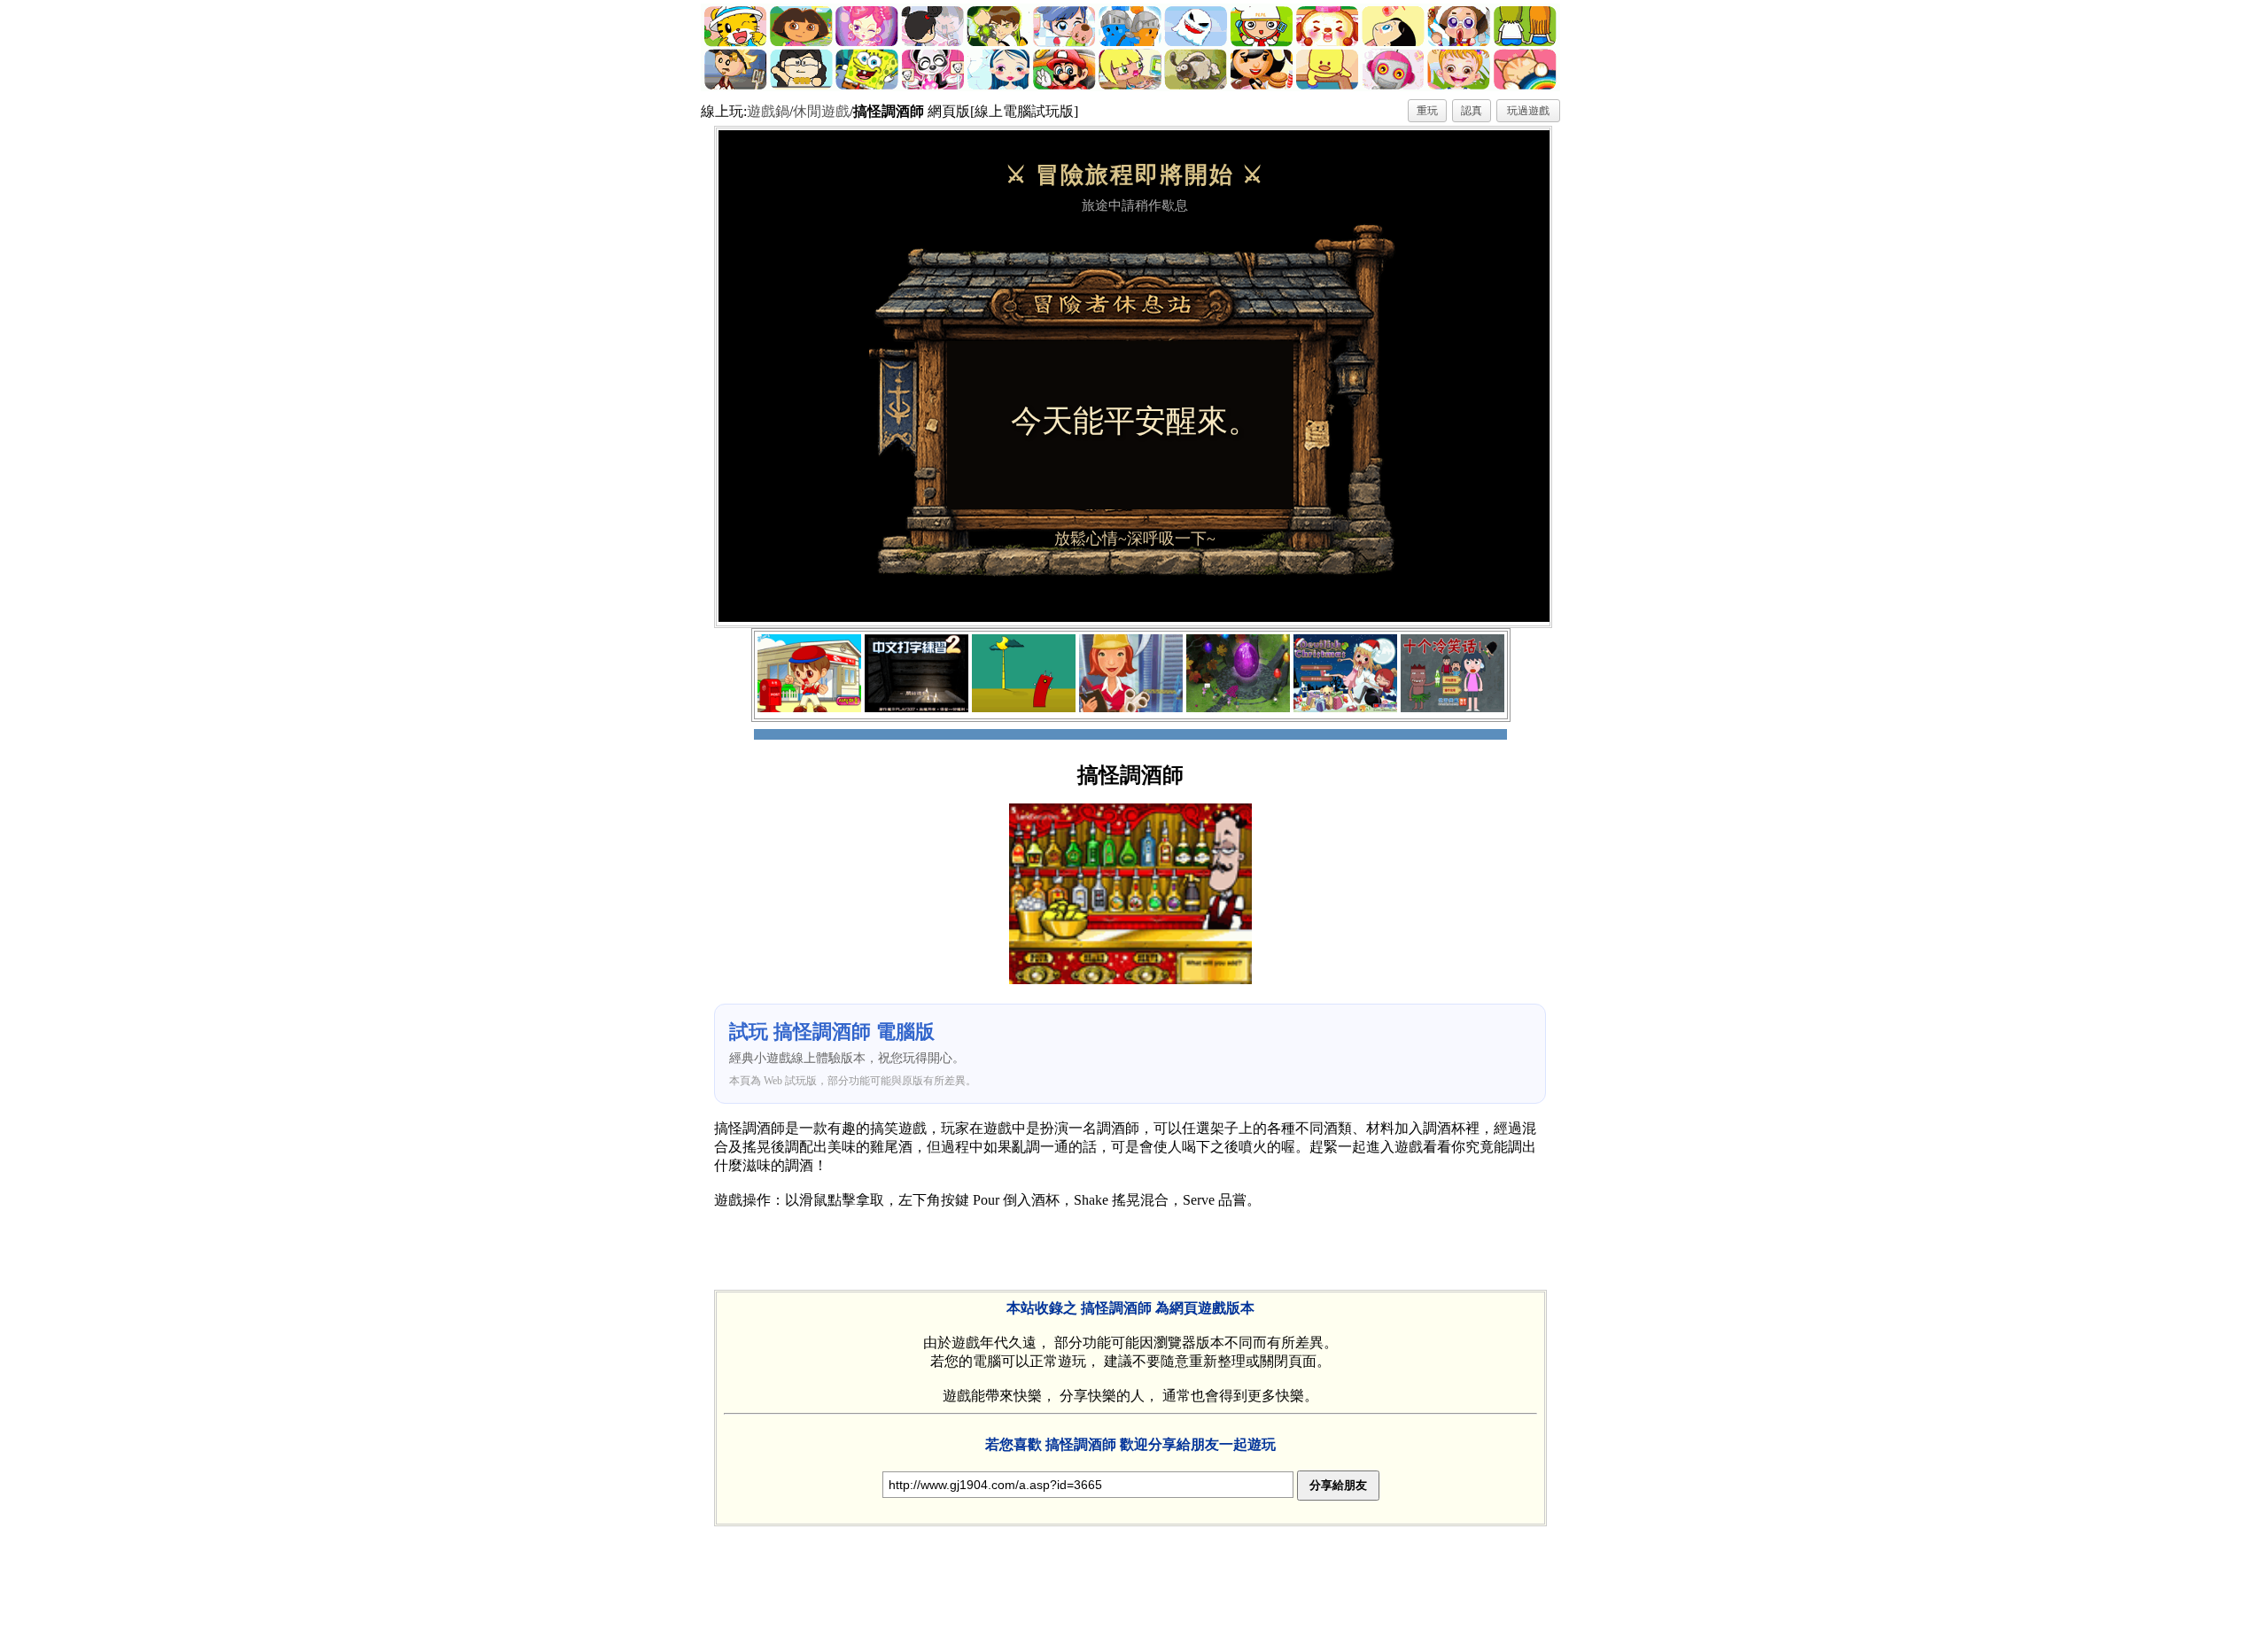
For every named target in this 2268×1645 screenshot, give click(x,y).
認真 (1472, 111)
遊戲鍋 (768, 111)
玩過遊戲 (1528, 111)
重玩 (1427, 111)
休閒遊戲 (821, 111)
